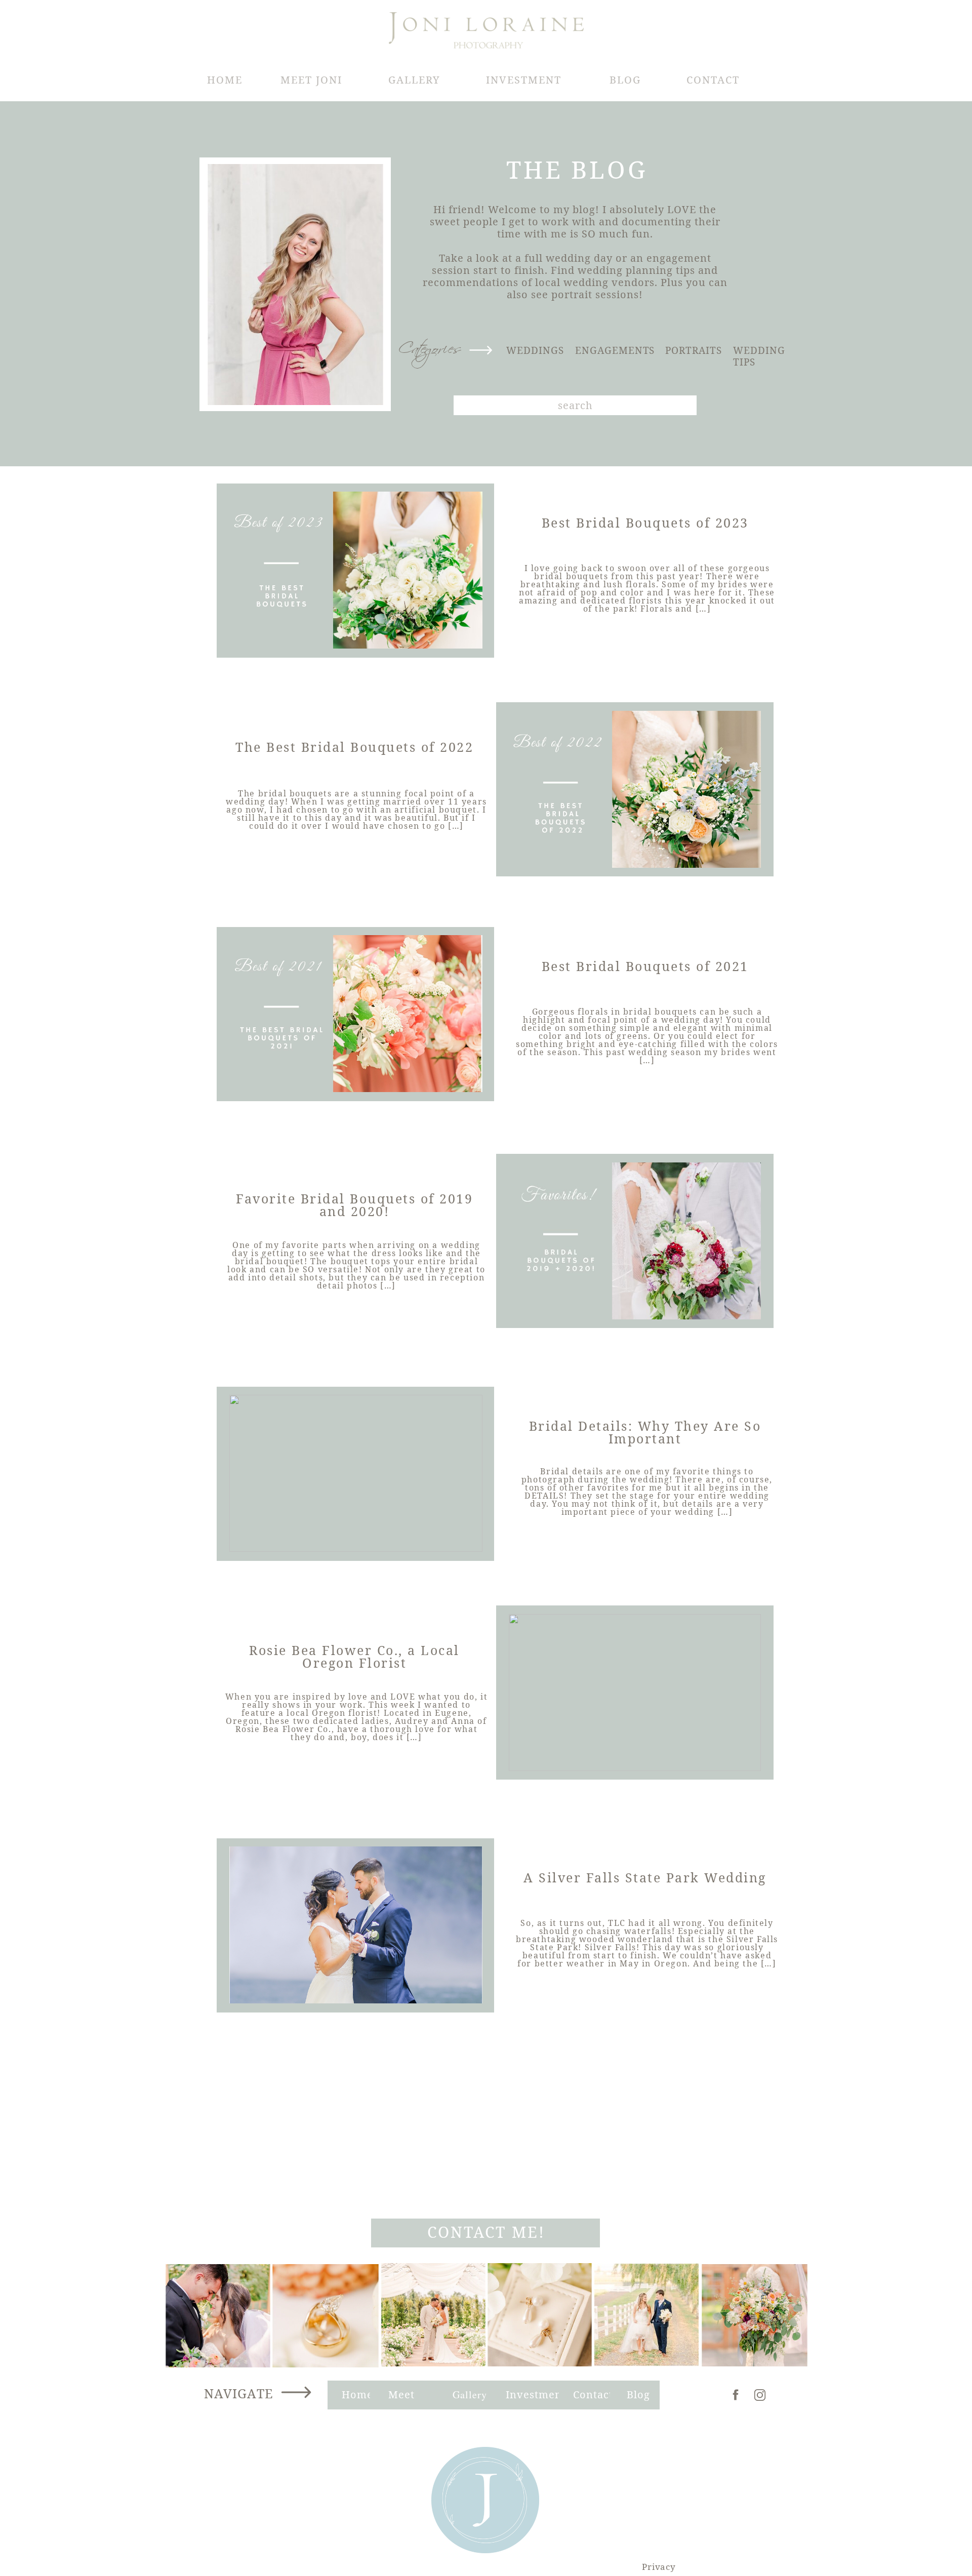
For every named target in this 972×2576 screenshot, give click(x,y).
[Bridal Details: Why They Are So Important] (356, 1473)
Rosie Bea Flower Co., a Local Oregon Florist (354, 1656)
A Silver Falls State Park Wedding (645, 1877)
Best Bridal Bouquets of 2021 (645, 966)
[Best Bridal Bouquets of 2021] (356, 1014)
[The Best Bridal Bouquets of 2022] (635, 789)
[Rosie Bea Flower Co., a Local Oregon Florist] (635, 1693)
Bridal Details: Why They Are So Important (645, 1432)
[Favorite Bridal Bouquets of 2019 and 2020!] (635, 1241)
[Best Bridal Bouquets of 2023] (356, 570)
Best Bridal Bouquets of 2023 (645, 522)
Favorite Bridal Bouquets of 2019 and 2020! (354, 1205)
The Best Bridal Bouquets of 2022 (354, 747)
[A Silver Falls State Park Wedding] (356, 1925)
